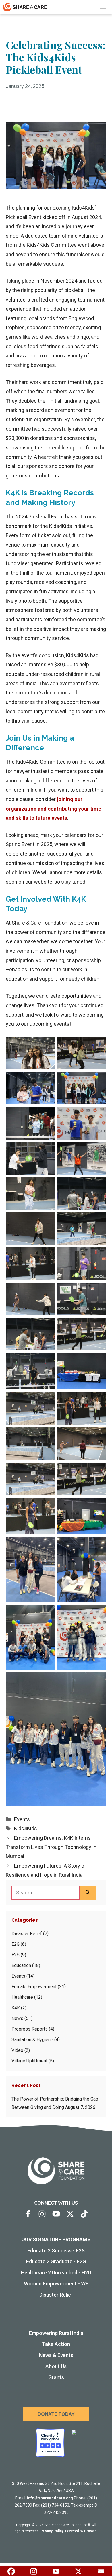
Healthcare (22, 1997)
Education (21, 1965)
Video (17, 2050)
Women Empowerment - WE (56, 2284)
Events (22, 1819)
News (17, 2018)
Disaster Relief (27, 1934)
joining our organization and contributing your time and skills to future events (53, 809)
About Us (56, 2366)
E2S (16, 1955)
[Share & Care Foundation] (25, 7)
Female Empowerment (34, 1987)
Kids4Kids (26, 1828)
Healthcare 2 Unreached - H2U (56, 2273)
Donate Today (56, 2414)
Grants (56, 2377)
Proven (90, 2531)
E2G (16, 1944)
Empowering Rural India (56, 2333)
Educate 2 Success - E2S (56, 2251)
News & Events (56, 2355)
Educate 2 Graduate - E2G (56, 2261)
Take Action (56, 2344)
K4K (16, 2008)
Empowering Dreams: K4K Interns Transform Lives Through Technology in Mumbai (51, 1847)
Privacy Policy (52, 2531)
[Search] (88, 1893)
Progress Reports (30, 2029)
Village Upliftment (29, 2061)
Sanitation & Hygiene (32, 2040)
